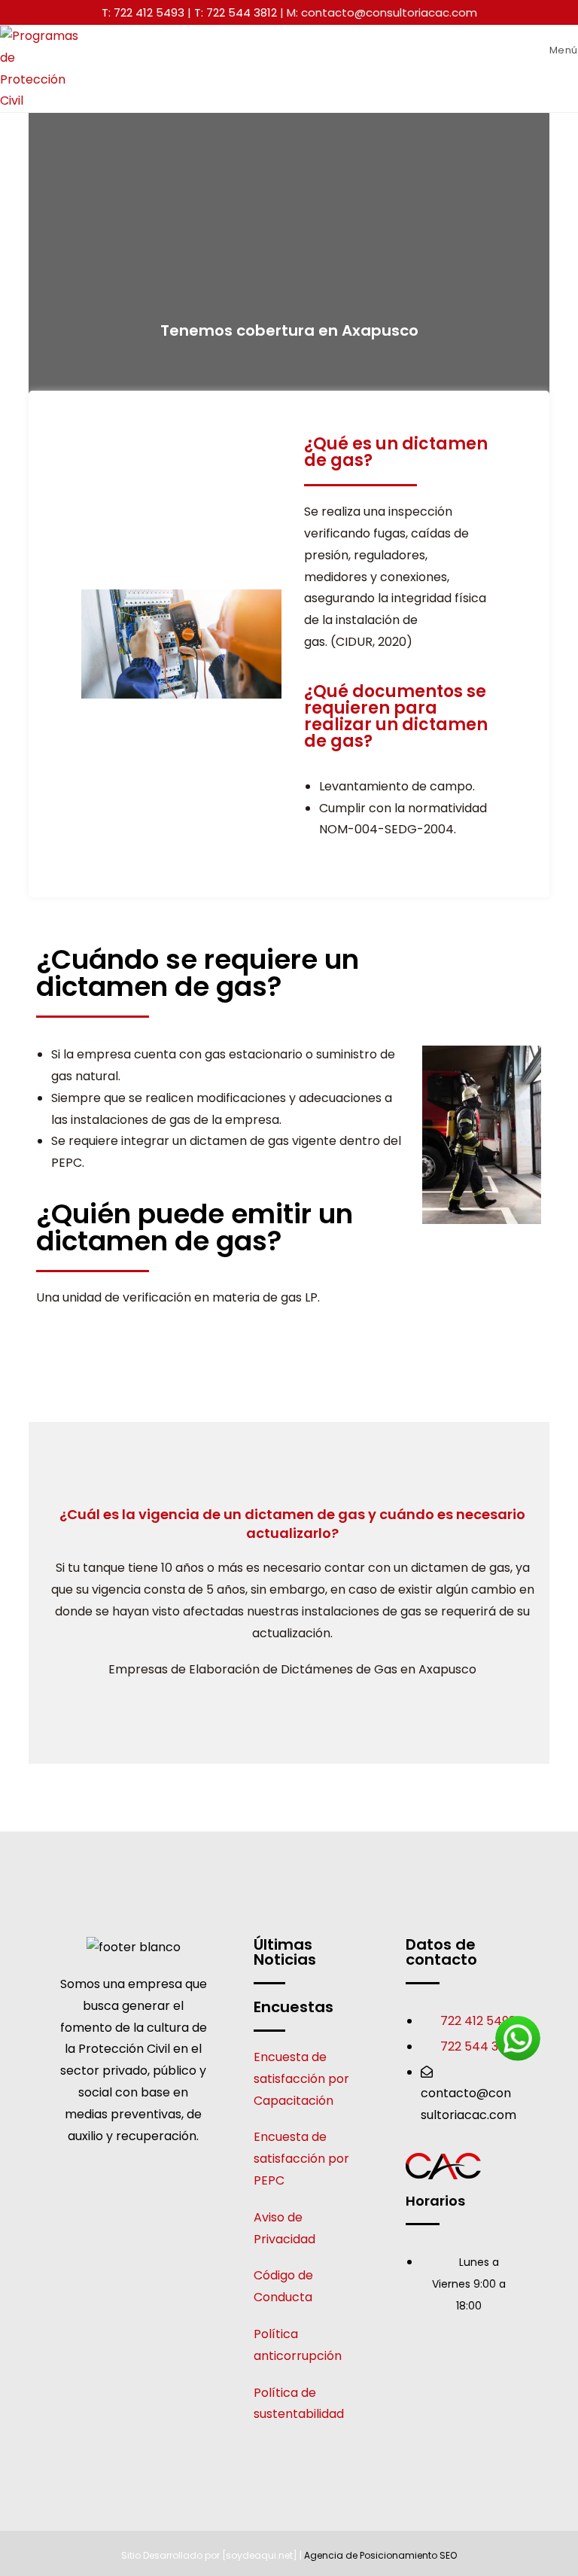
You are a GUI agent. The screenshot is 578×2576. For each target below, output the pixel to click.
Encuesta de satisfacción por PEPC (301, 2159)
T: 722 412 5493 (143, 12)
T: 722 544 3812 (236, 12)
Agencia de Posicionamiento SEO (380, 2555)
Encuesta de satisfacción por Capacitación (301, 2079)
